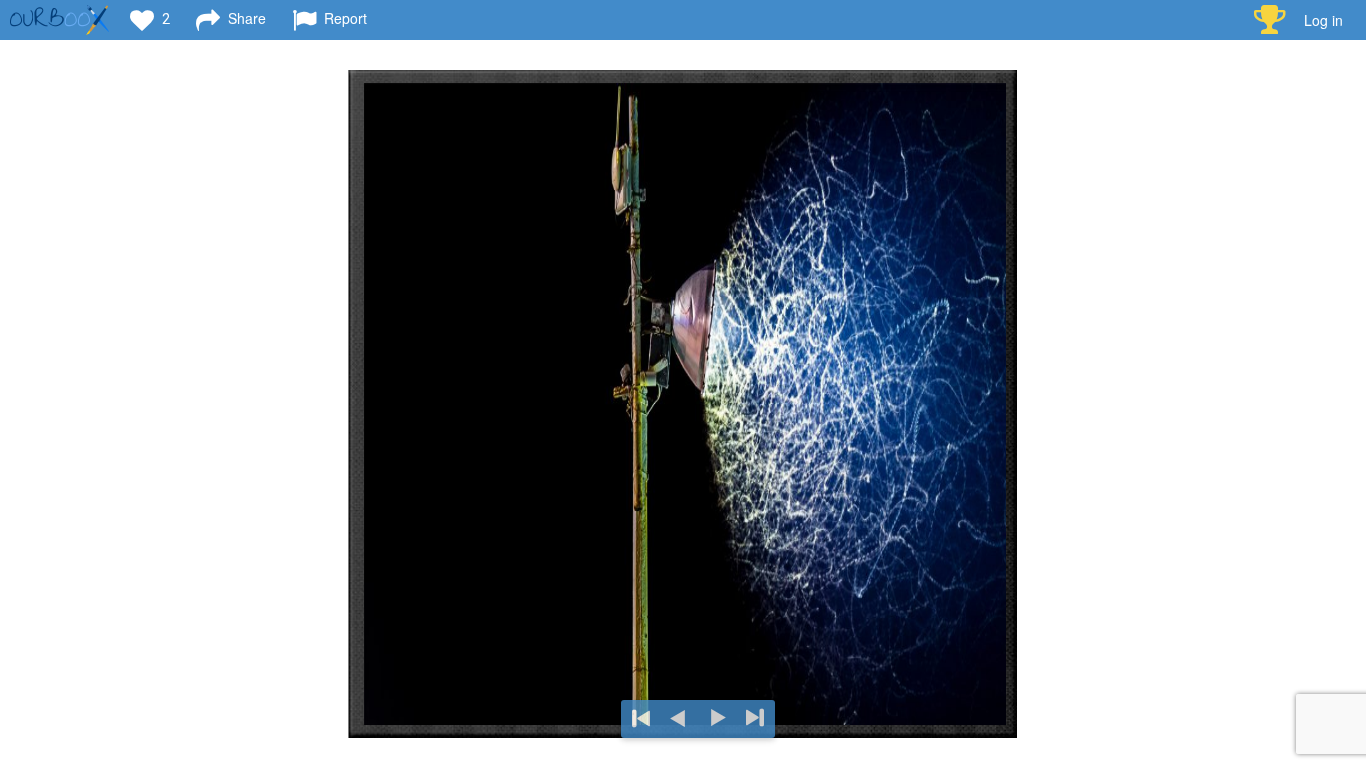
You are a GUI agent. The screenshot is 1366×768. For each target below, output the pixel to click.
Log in (1323, 20)
